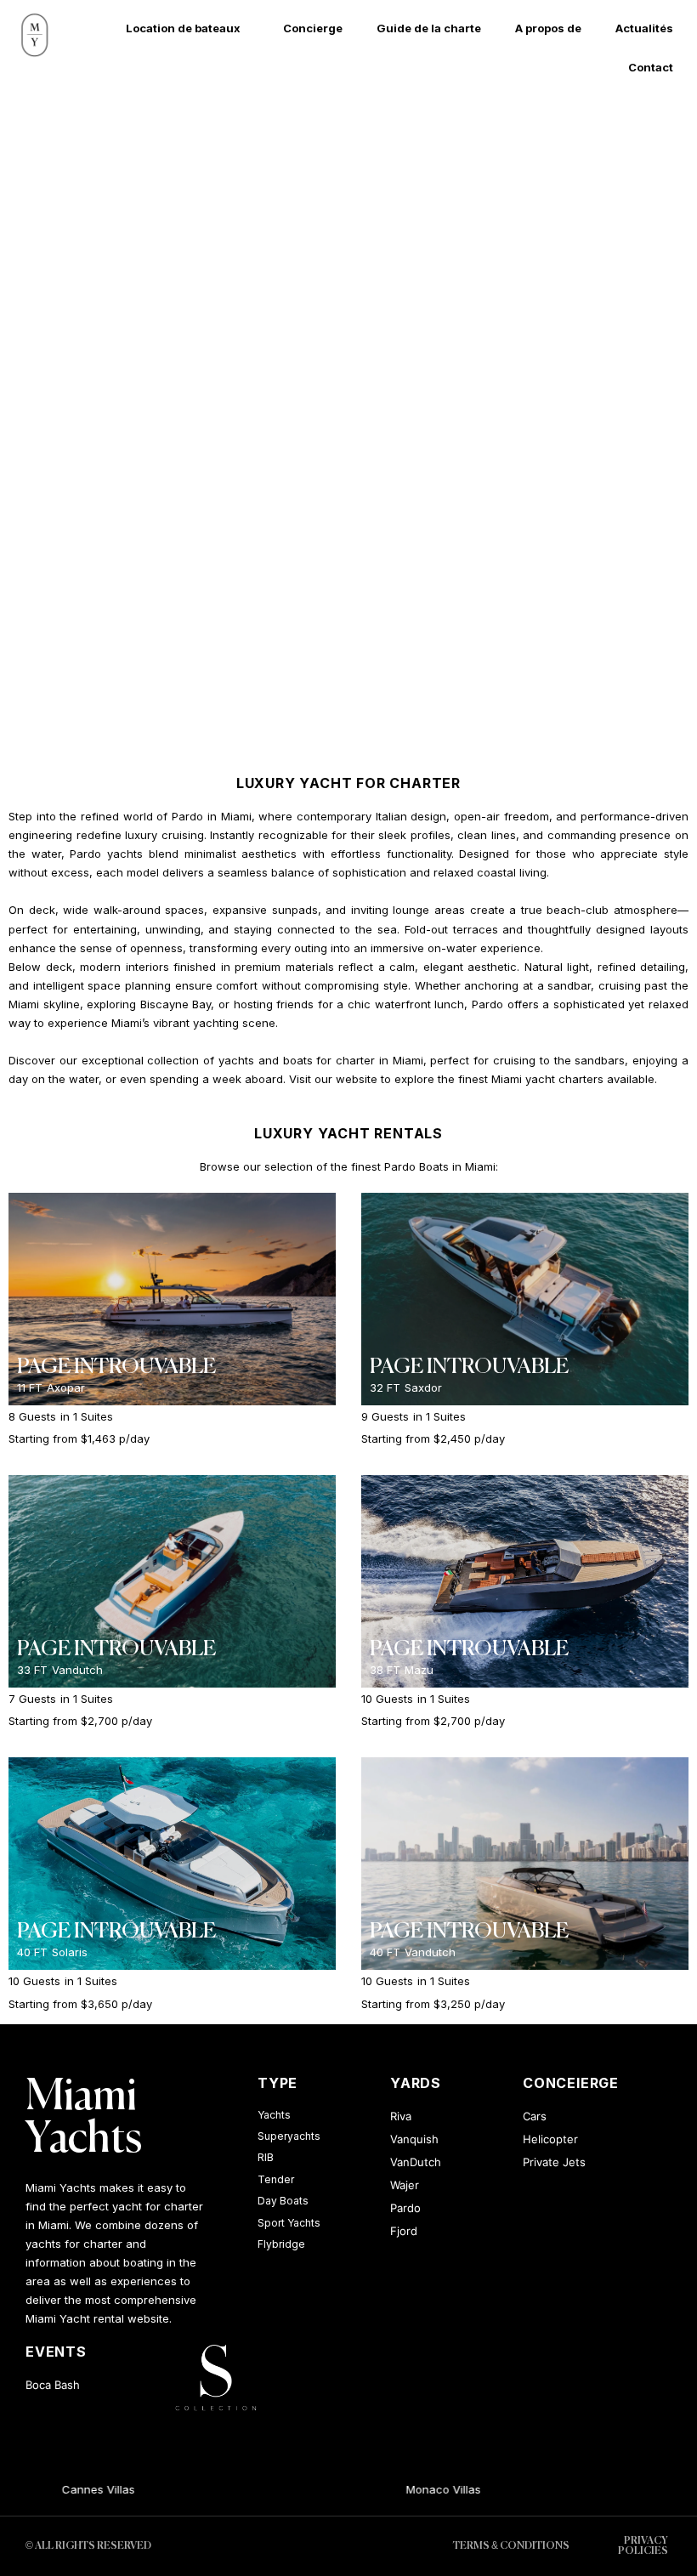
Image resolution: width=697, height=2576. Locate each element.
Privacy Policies (643, 2546)
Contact (651, 67)
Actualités (644, 28)
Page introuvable (116, 1367)
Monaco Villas (414, 2489)
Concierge (313, 28)
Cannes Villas (69, 2489)
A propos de (548, 28)
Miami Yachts (84, 2119)
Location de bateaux (183, 28)
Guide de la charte (429, 28)
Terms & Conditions (511, 2546)
